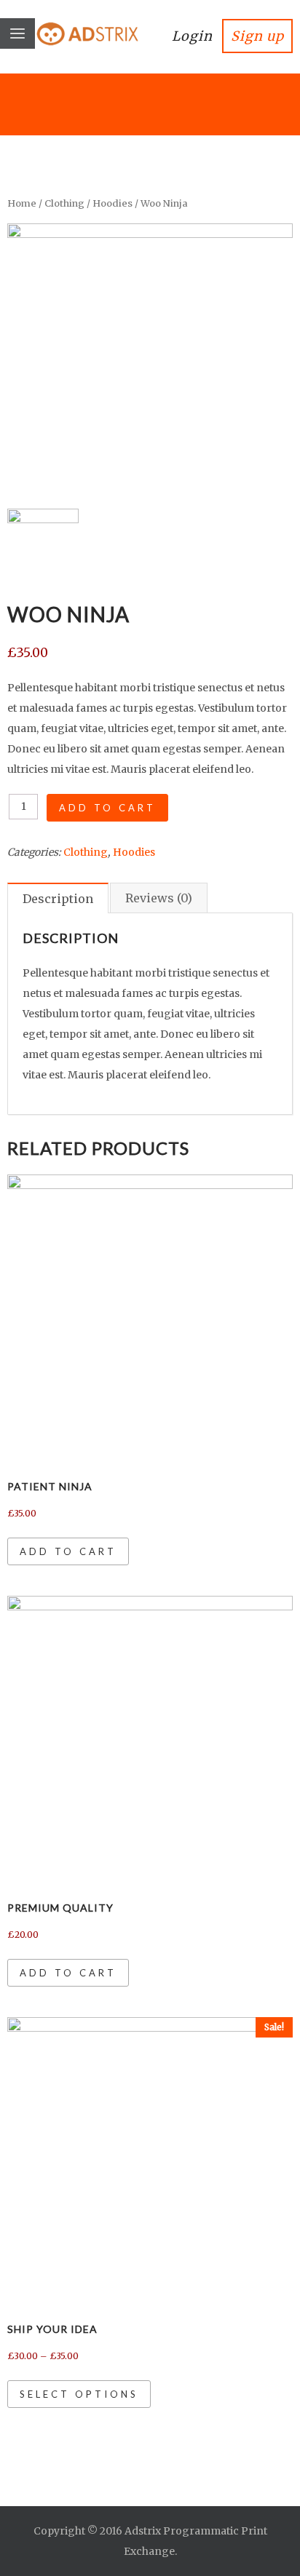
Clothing (64, 203)
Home (22, 203)
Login (192, 36)
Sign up (257, 36)
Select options (79, 2394)
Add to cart (107, 808)
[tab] (58, 898)
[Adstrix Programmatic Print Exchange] (73, 27)
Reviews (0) (159, 898)
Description (58, 899)
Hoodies (112, 203)
